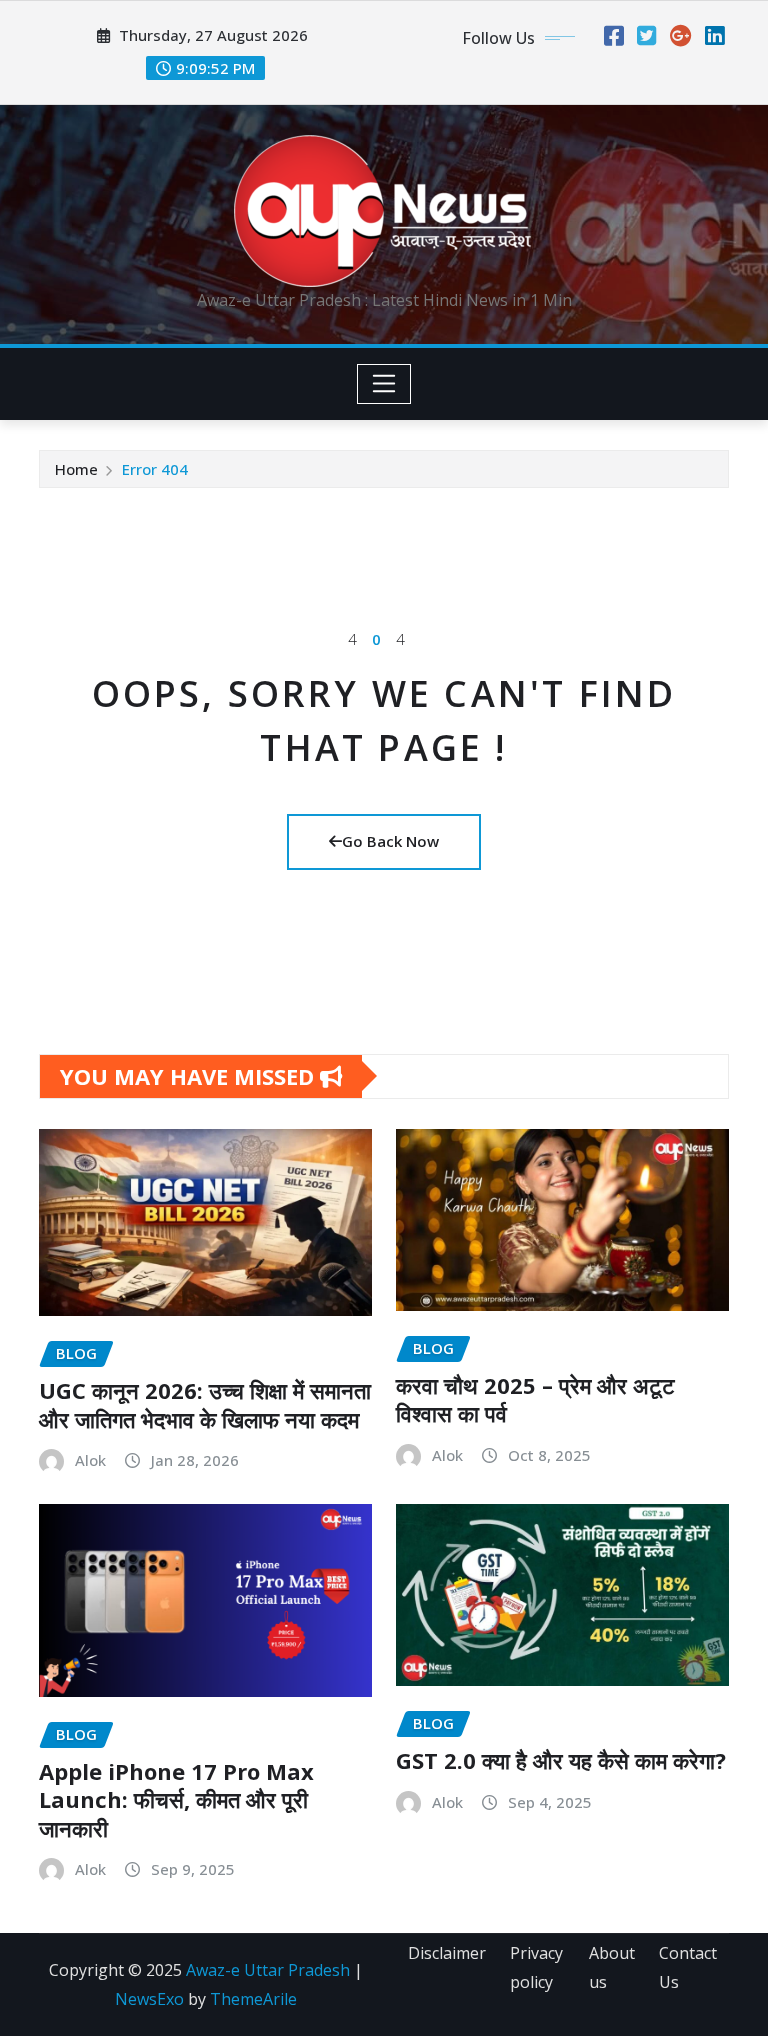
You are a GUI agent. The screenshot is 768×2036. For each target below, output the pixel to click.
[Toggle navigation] (384, 384)
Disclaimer (447, 1953)
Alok (90, 1460)
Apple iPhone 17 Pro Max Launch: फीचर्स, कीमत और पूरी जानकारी (176, 1799)
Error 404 (155, 469)
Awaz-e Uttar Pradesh (268, 1970)
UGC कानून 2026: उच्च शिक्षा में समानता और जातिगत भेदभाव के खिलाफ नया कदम (205, 1404)
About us (612, 1967)
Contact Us (688, 1967)
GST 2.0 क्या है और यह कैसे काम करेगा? (561, 1760)
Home (76, 469)
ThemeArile (253, 1999)
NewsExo (149, 1999)
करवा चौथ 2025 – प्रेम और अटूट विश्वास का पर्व (535, 1399)
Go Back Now (390, 841)
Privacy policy (536, 1967)
